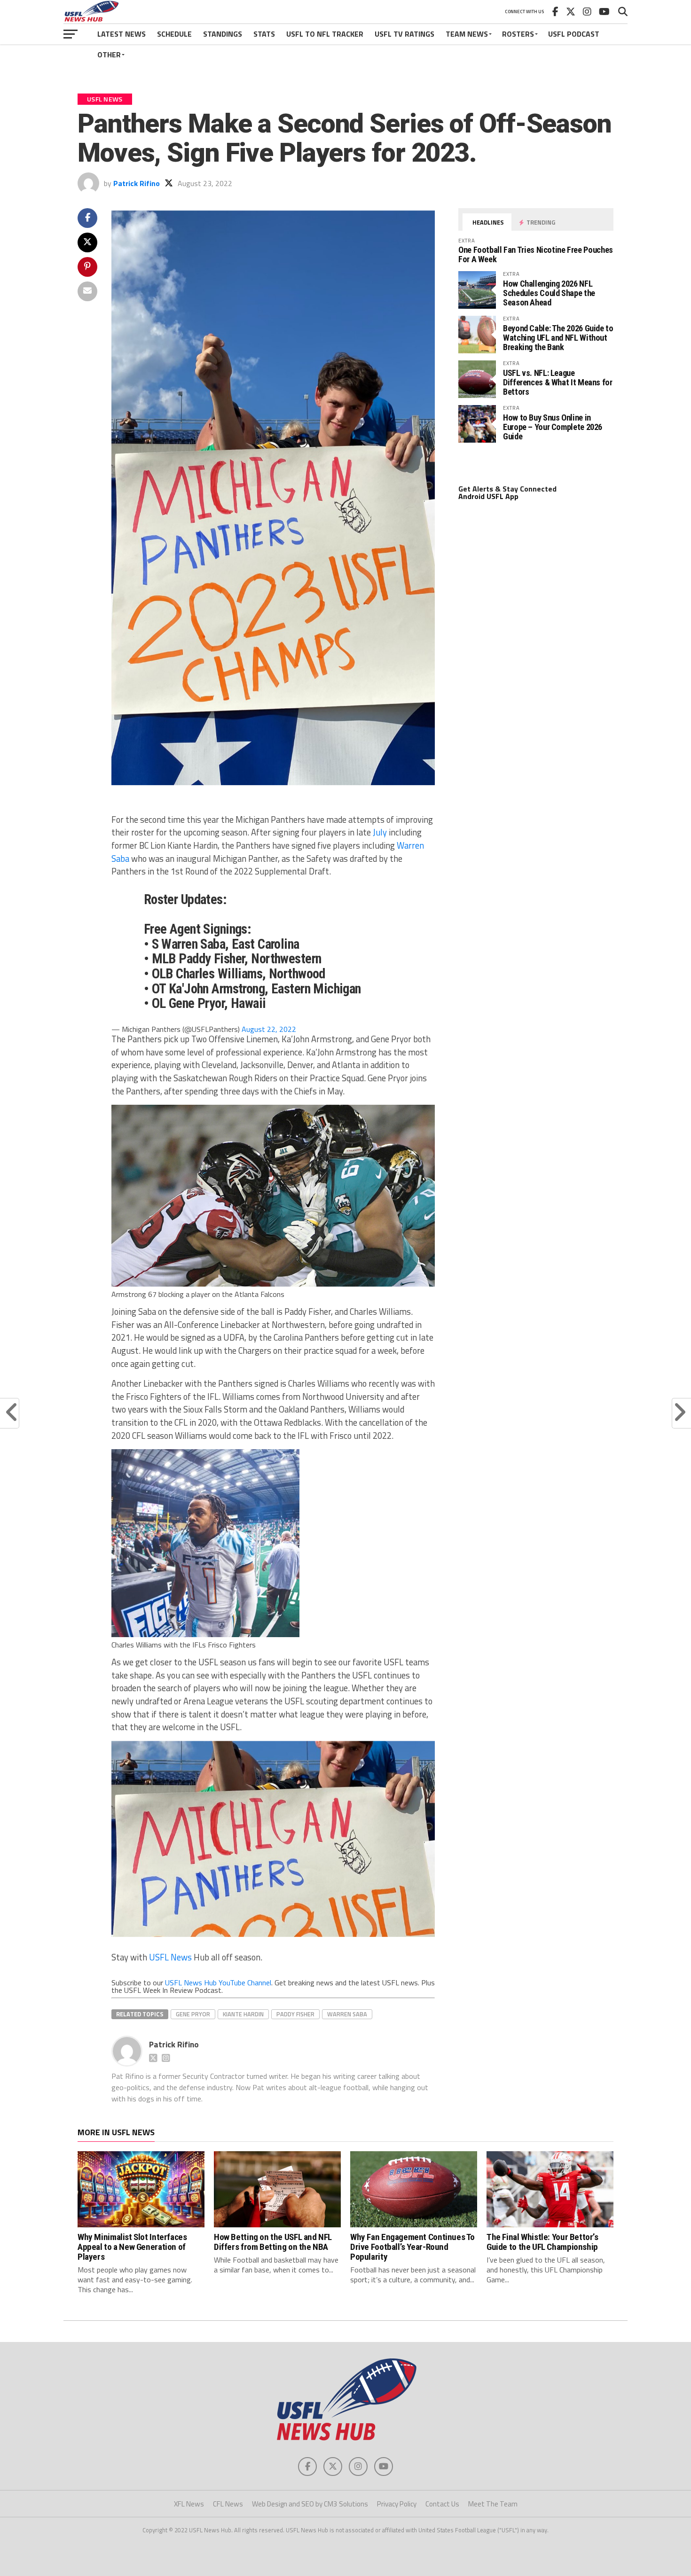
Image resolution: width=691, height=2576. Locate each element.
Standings (223, 34)
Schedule (174, 34)
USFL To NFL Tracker (325, 34)
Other (109, 55)
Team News (467, 34)
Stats (264, 34)
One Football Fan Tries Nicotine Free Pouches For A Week (536, 254)
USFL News (170, 1957)
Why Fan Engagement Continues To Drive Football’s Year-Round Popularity (412, 2247)
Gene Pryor (193, 2014)
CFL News (228, 2504)
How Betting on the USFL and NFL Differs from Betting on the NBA (273, 2242)
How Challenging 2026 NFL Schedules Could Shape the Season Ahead (549, 293)
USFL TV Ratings (404, 34)
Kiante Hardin (243, 2014)
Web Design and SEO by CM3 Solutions (310, 2504)
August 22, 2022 (269, 1029)
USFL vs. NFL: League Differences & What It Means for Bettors (558, 382)
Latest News (122, 34)
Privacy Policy (397, 2504)
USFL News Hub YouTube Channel (218, 1983)
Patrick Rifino (137, 183)
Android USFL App (488, 496)
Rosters (518, 34)
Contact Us (442, 2504)
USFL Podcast (574, 34)
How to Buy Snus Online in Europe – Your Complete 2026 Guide (553, 427)
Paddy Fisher (295, 2014)
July (380, 832)
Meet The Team (493, 2504)
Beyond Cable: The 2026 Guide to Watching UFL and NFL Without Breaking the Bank (558, 338)
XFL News (189, 2504)
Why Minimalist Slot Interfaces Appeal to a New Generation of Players (132, 2247)
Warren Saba (347, 2014)
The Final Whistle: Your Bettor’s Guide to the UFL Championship (542, 2242)
